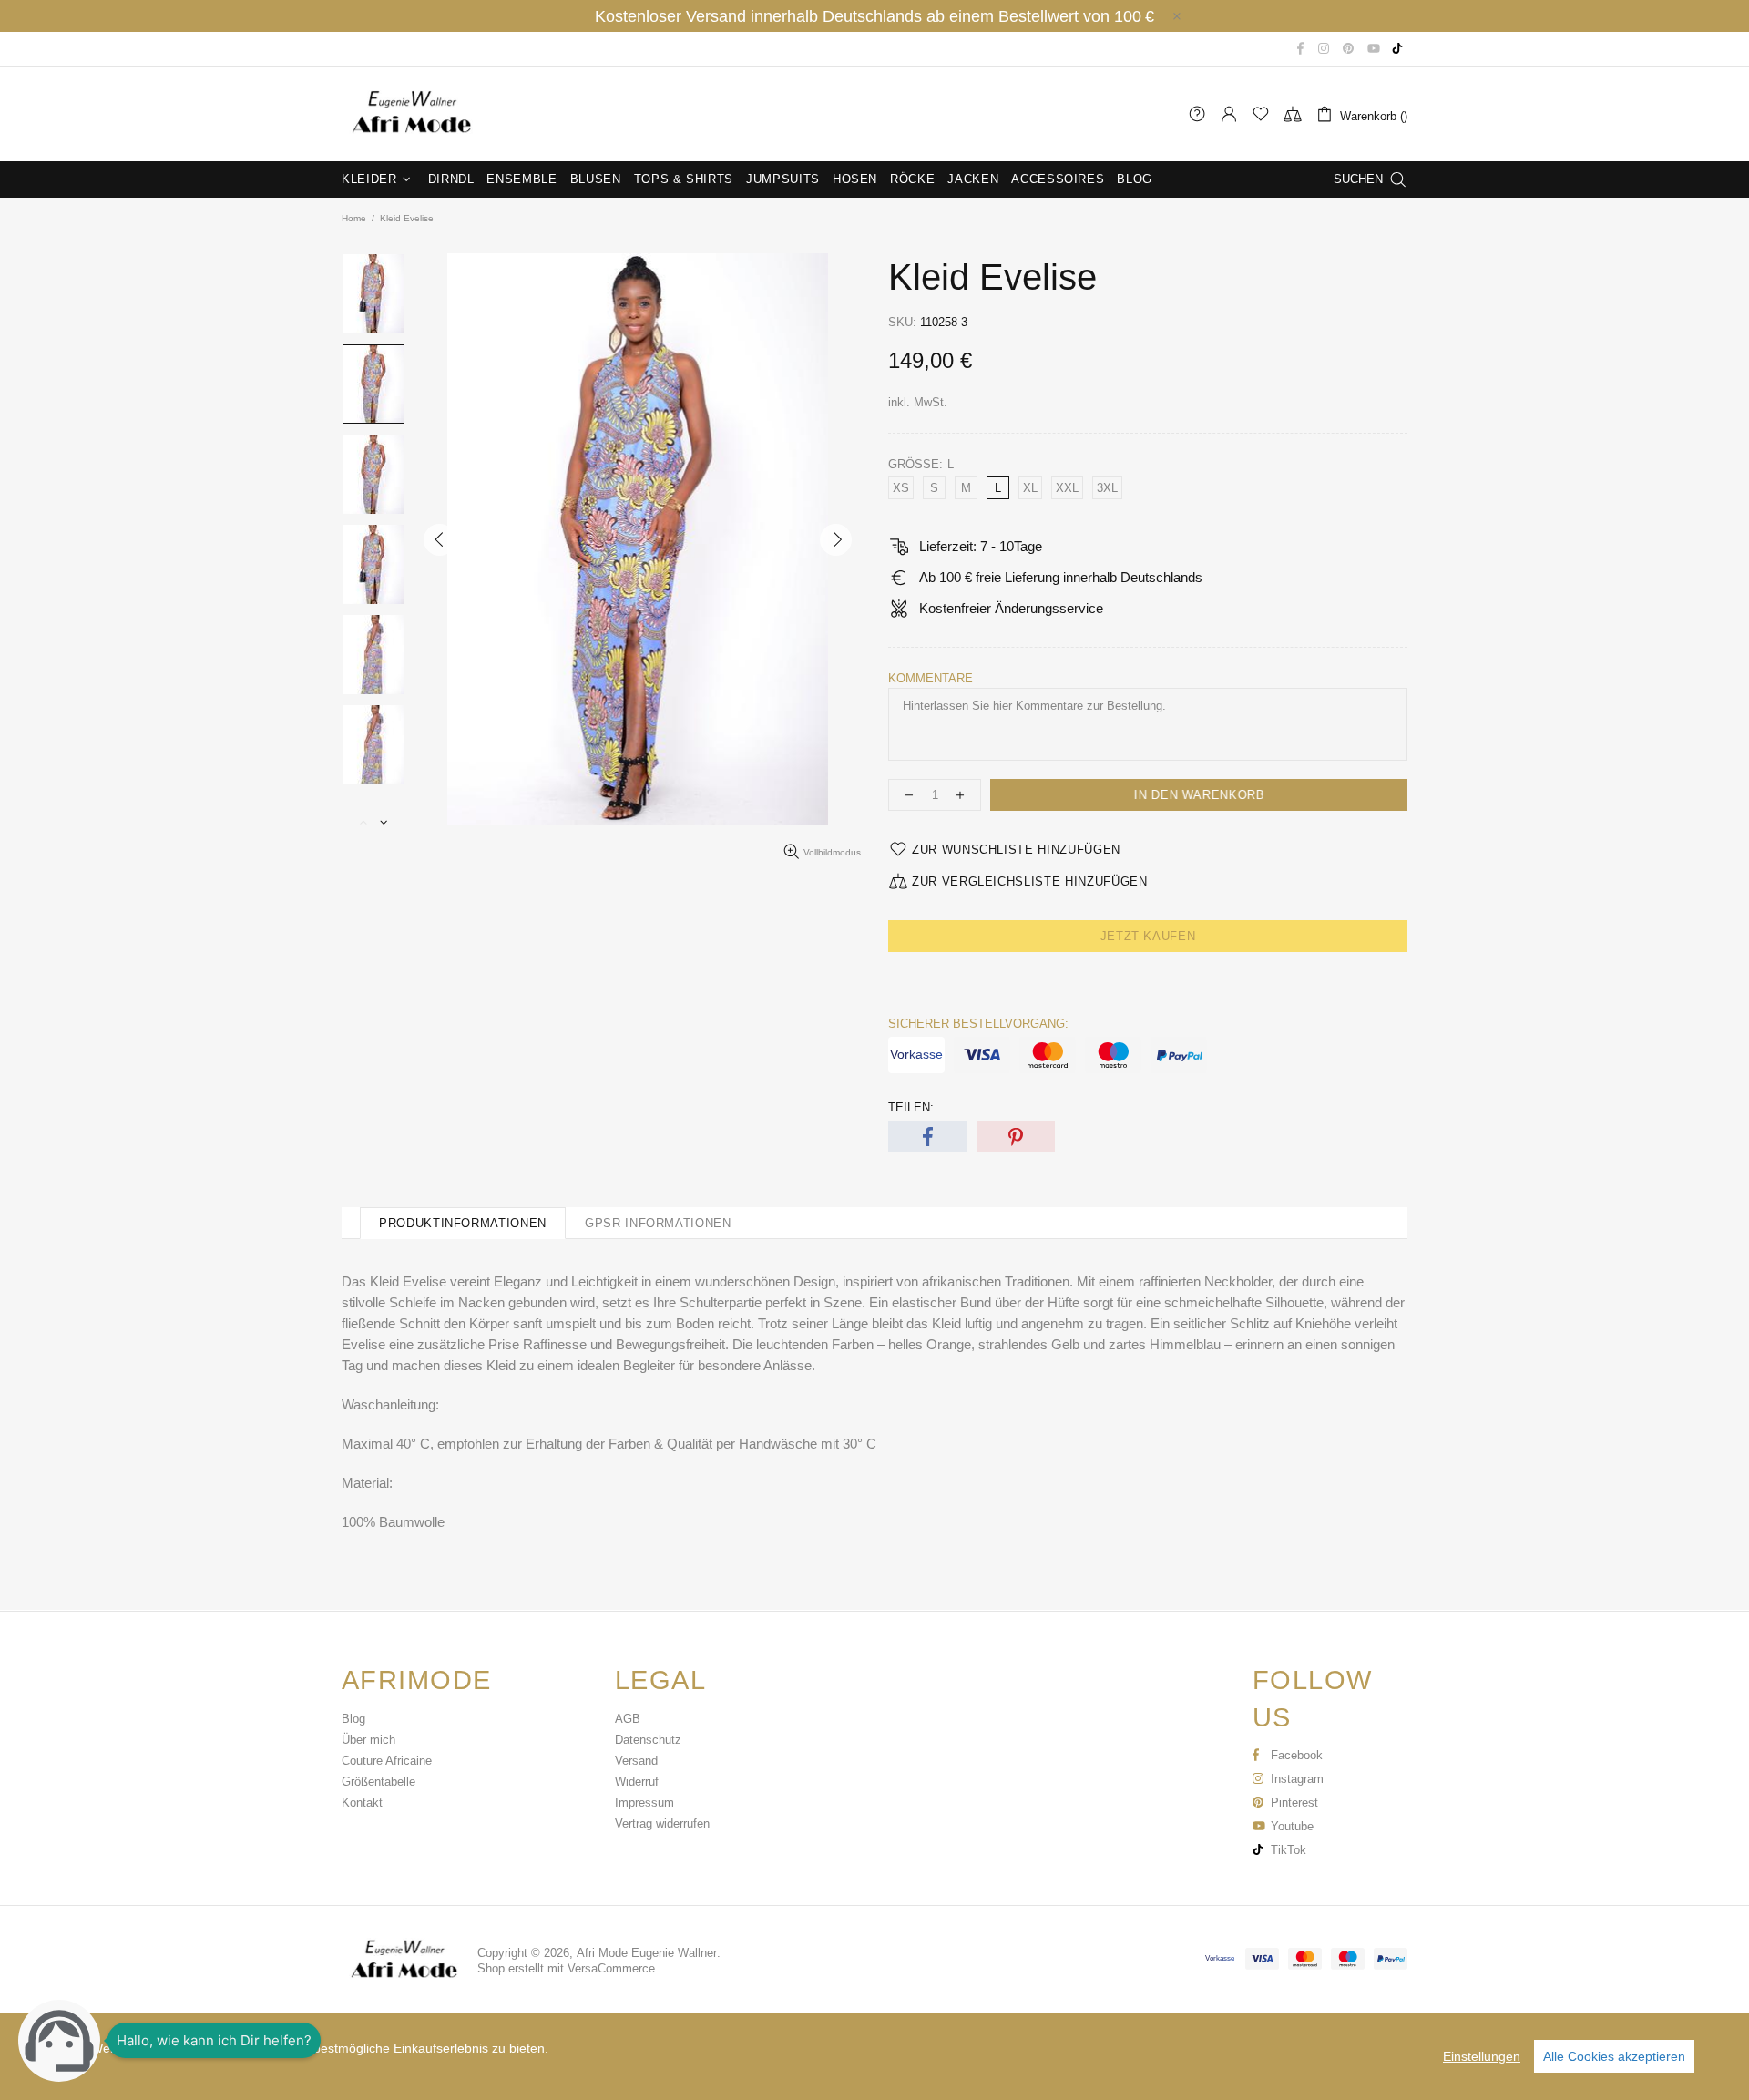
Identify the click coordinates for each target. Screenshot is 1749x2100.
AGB (628, 1719)
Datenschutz (648, 1740)
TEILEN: (911, 1107)
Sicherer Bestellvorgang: (978, 1024)
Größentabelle (378, 1782)
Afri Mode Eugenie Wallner (410, 114)
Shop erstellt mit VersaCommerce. (568, 1968)
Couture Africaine (387, 1761)
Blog (353, 1719)
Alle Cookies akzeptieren (1614, 2056)
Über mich (368, 1740)
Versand (636, 1761)
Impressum (644, 1803)
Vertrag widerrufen (662, 1823)
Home (354, 218)
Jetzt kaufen (1148, 936)
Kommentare (931, 678)
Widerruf (637, 1782)
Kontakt (362, 1803)
